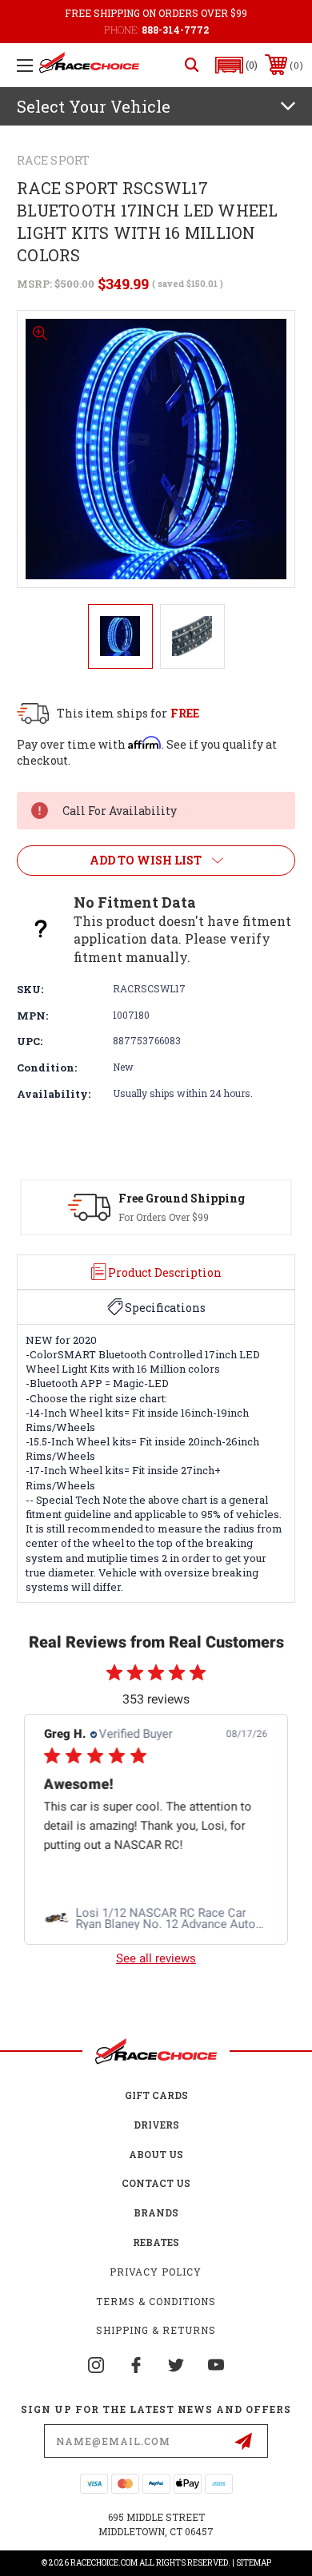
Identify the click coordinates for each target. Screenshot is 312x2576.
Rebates (156, 2242)
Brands (156, 2212)
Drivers (156, 2125)
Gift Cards (156, 2095)
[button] (237, 65)
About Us (156, 2154)
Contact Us (156, 2183)
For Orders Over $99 (164, 1217)
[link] (156, 1918)
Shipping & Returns (156, 2330)
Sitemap (254, 2563)
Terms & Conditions (156, 2301)
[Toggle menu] (25, 65)
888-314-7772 (175, 30)
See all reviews (156, 1958)
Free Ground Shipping (182, 1198)
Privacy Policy (156, 2272)
